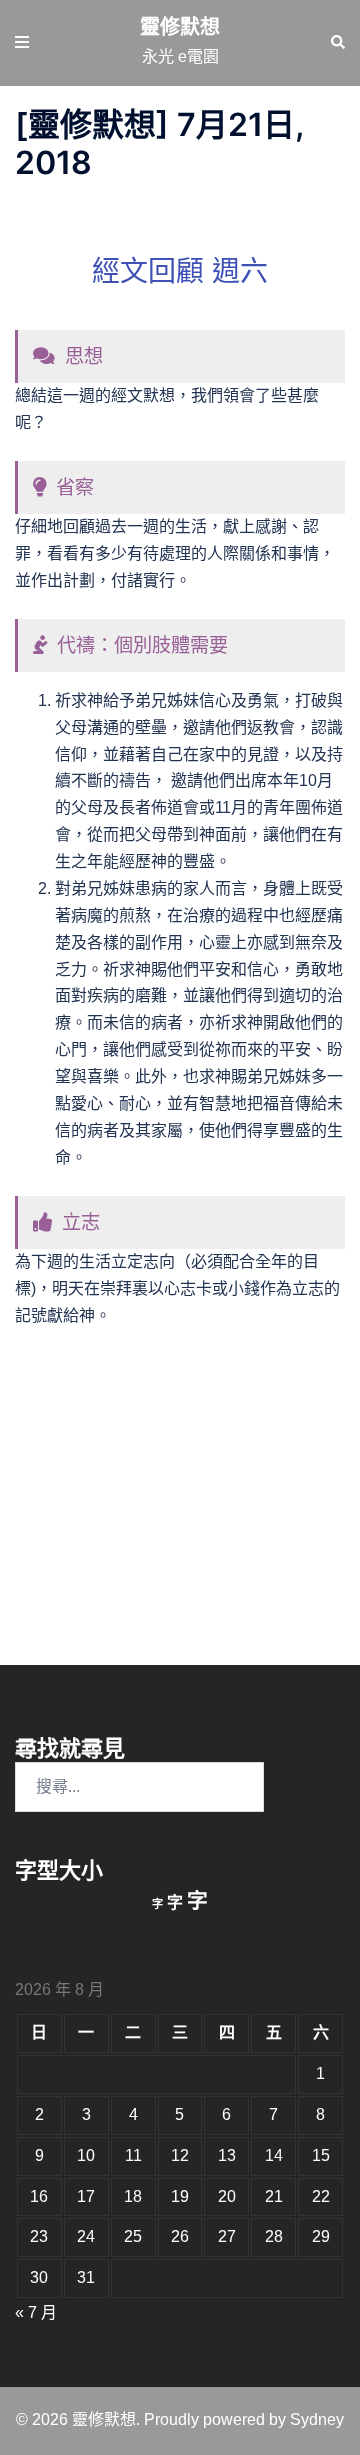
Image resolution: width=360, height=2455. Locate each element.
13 (227, 2155)
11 (133, 2155)
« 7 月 (36, 2312)
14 (274, 2155)
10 (86, 2155)
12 (180, 2155)
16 (39, 2196)
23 (39, 2236)
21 (274, 2196)
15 (321, 2155)
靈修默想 (180, 27)
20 (227, 2196)
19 (180, 2196)
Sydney (317, 2419)
